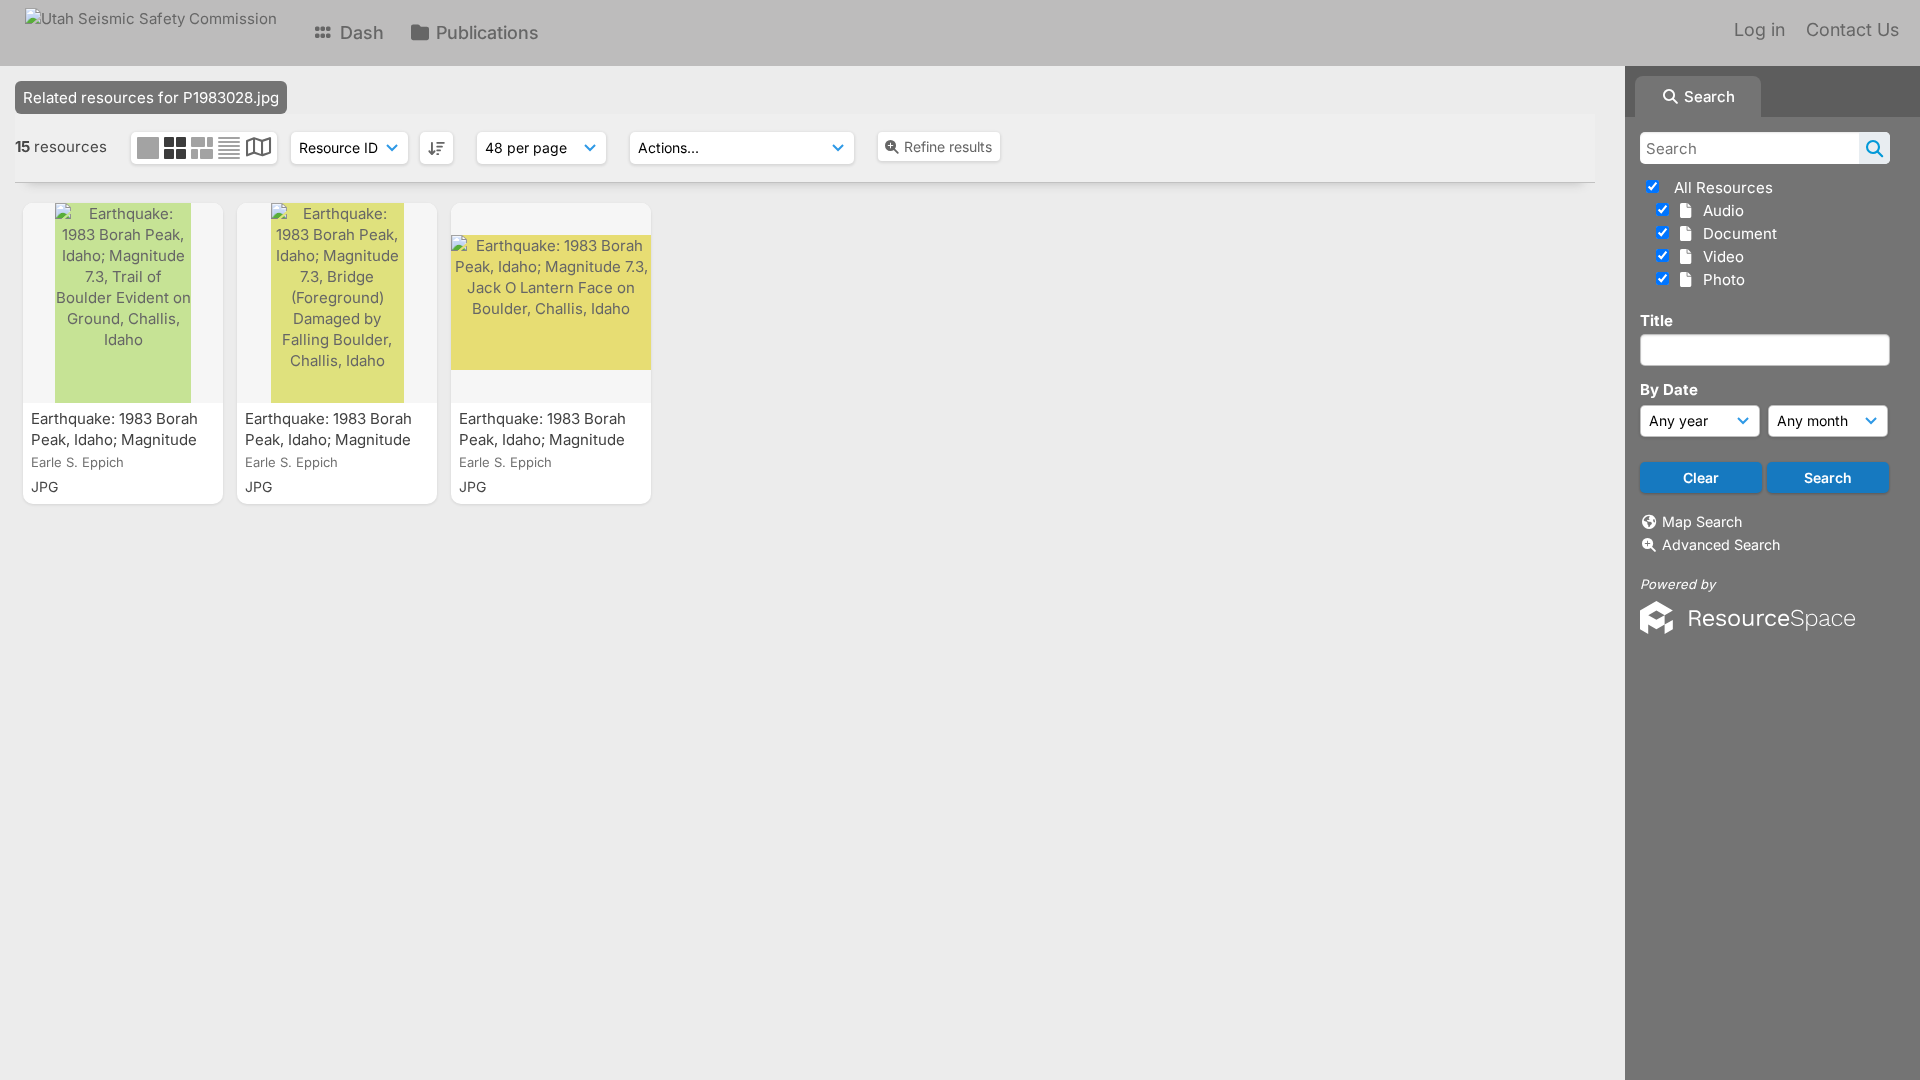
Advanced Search (1721, 544)
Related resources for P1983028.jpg (151, 97)
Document (1736, 233)
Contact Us (1852, 29)
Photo (1720, 279)
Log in (1759, 29)
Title (1656, 320)
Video (1719, 256)
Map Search (1702, 521)
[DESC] (436, 148)
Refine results (948, 146)
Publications (485, 32)
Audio (1719, 210)
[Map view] (258, 149)
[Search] (1874, 148)
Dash (359, 32)
